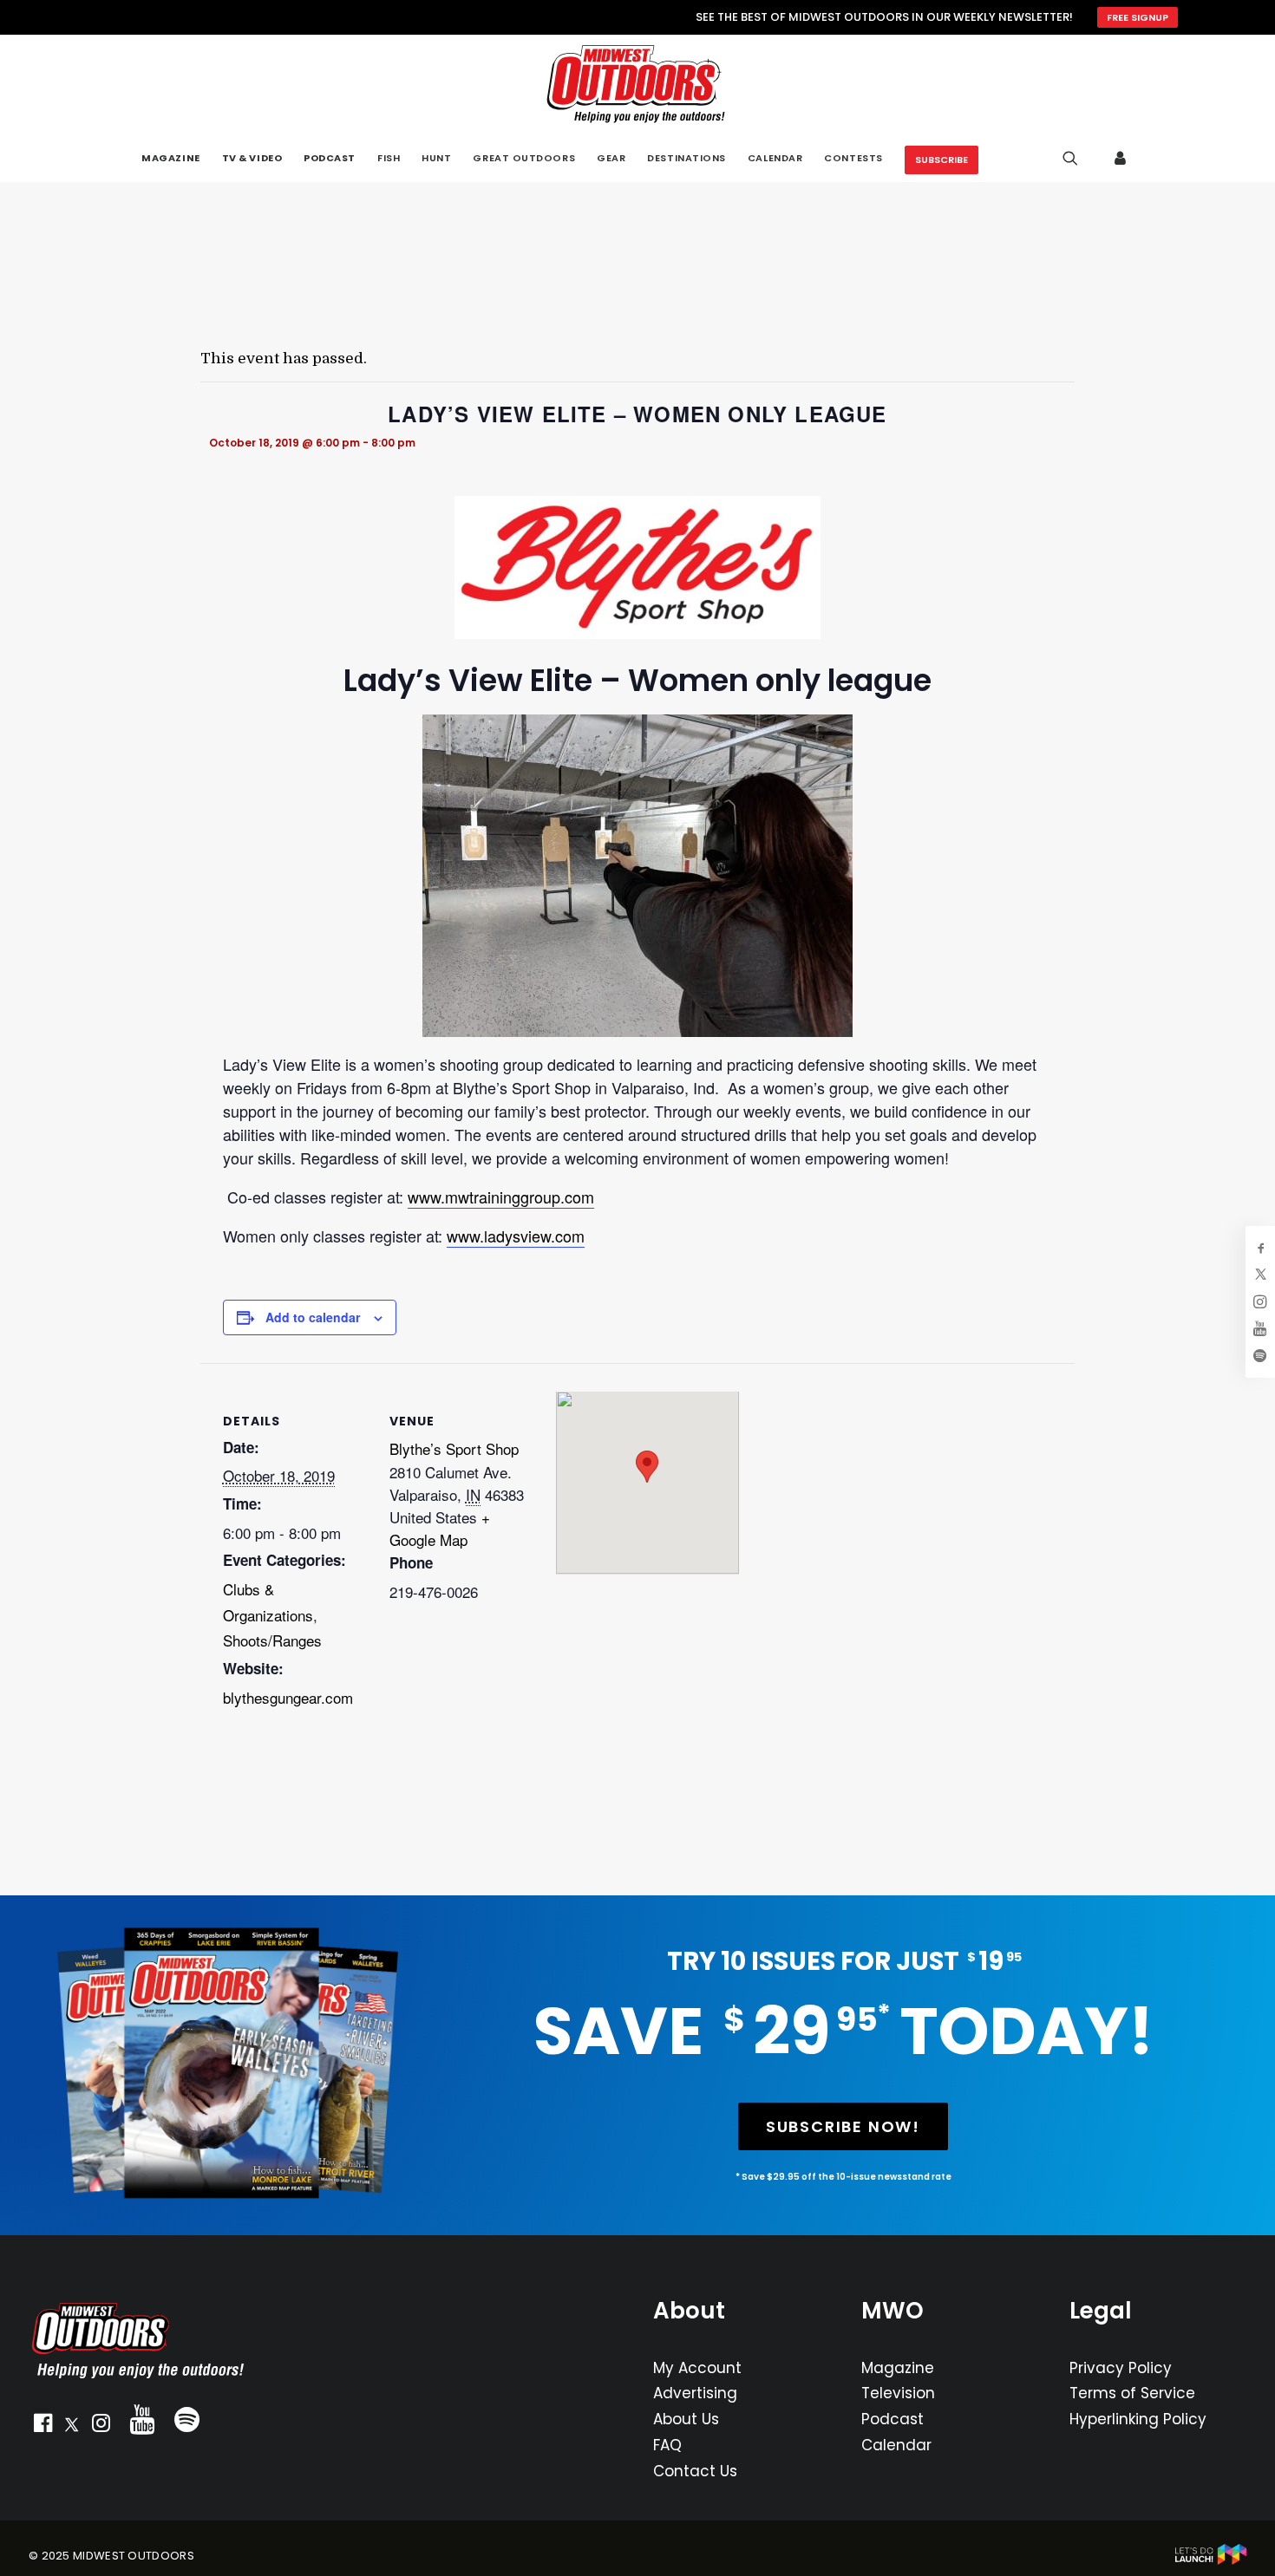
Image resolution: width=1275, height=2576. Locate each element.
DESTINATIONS (687, 158)
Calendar (896, 2445)
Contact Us (695, 2471)
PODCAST (330, 158)
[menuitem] (170, 158)
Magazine (898, 2368)
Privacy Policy (1121, 2368)
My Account (697, 2368)
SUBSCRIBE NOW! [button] (843, 2126)
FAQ (667, 2445)
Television (898, 2393)
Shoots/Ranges (272, 1640)
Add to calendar (313, 1317)
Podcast (892, 2419)
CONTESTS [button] (853, 158)
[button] (42, 2427)
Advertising (695, 2393)
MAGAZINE (170, 158)
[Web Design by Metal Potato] (1211, 2561)
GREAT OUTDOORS (524, 158)
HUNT (436, 158)
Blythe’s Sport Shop (454, 1448)
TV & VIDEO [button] (252, 158)
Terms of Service (1132, 2393)
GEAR (611, 158)
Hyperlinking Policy (1138, 2419)
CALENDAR (775, 158)
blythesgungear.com (288, 1697)
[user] (1122, 158)
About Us (686, 2419)
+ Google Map (440, 1528)
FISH (389, 158)
